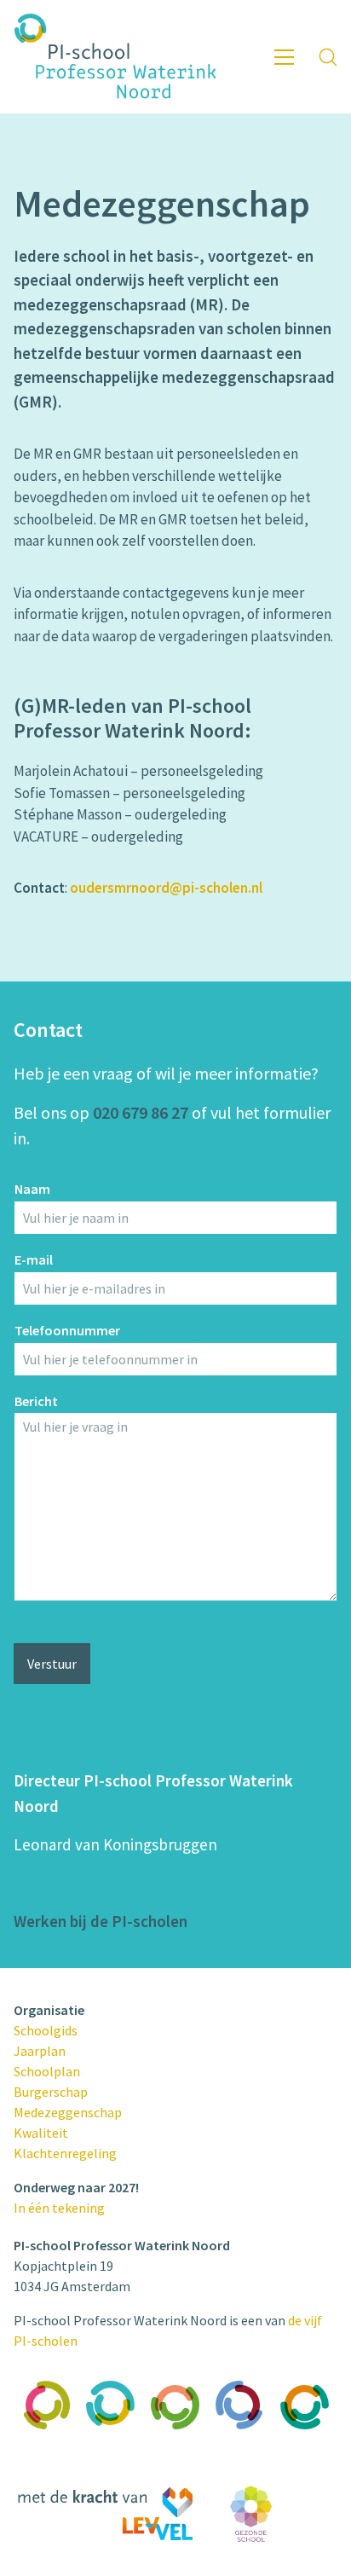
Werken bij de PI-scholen (101, 1921)
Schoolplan (47, 2071)
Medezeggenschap (68, 2112)
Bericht (36, 1401)
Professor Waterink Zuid (46, 2458)
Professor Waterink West (176, 2458)
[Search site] (328, 57)
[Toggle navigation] (284, 57)
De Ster (305, 2441)
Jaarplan (40, 2051)
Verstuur (52, 1664)
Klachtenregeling (65, 2153)
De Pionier (241, 2441)
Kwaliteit (41, 2133)
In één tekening (59, 2208)
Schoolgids (46, 2030)
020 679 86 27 (141, 1112)
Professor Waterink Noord (111, 2458)
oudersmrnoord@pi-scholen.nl (166, 888)
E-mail (34, 1259)
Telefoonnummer (67, 1330)
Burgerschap (51, 2092)
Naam (32, 1189)
